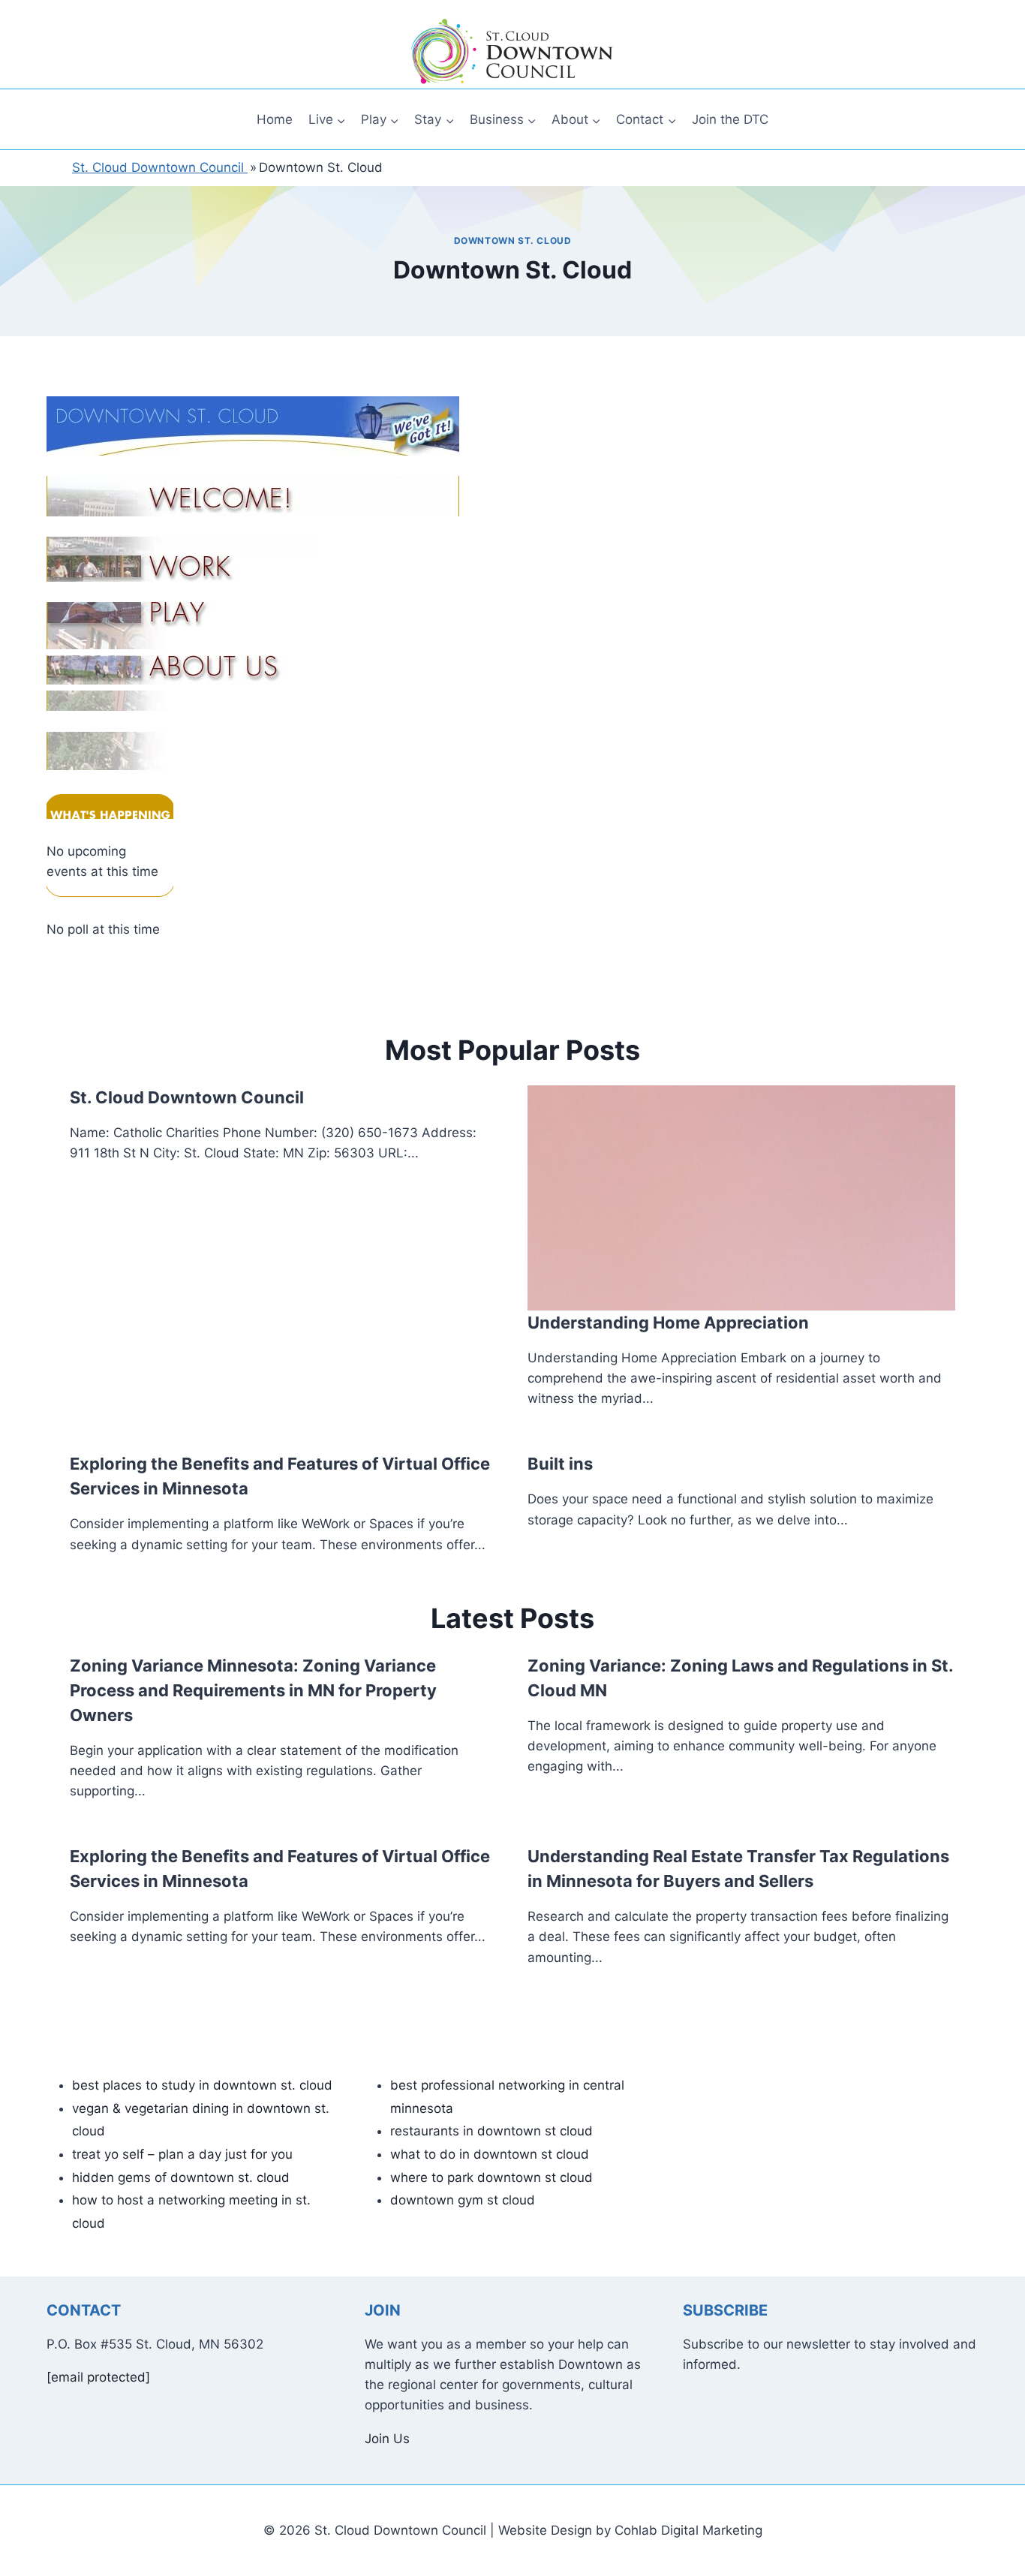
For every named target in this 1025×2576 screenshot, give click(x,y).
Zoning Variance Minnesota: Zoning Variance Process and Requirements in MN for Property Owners (253, 1690)
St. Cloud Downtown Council (187, 1097)
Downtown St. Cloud (513, 241)
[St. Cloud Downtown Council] (512, 52)
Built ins (560, 1464)
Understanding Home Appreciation (668, 1323)
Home (275, 119)
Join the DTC (730, 119)
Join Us (387, 2439)
